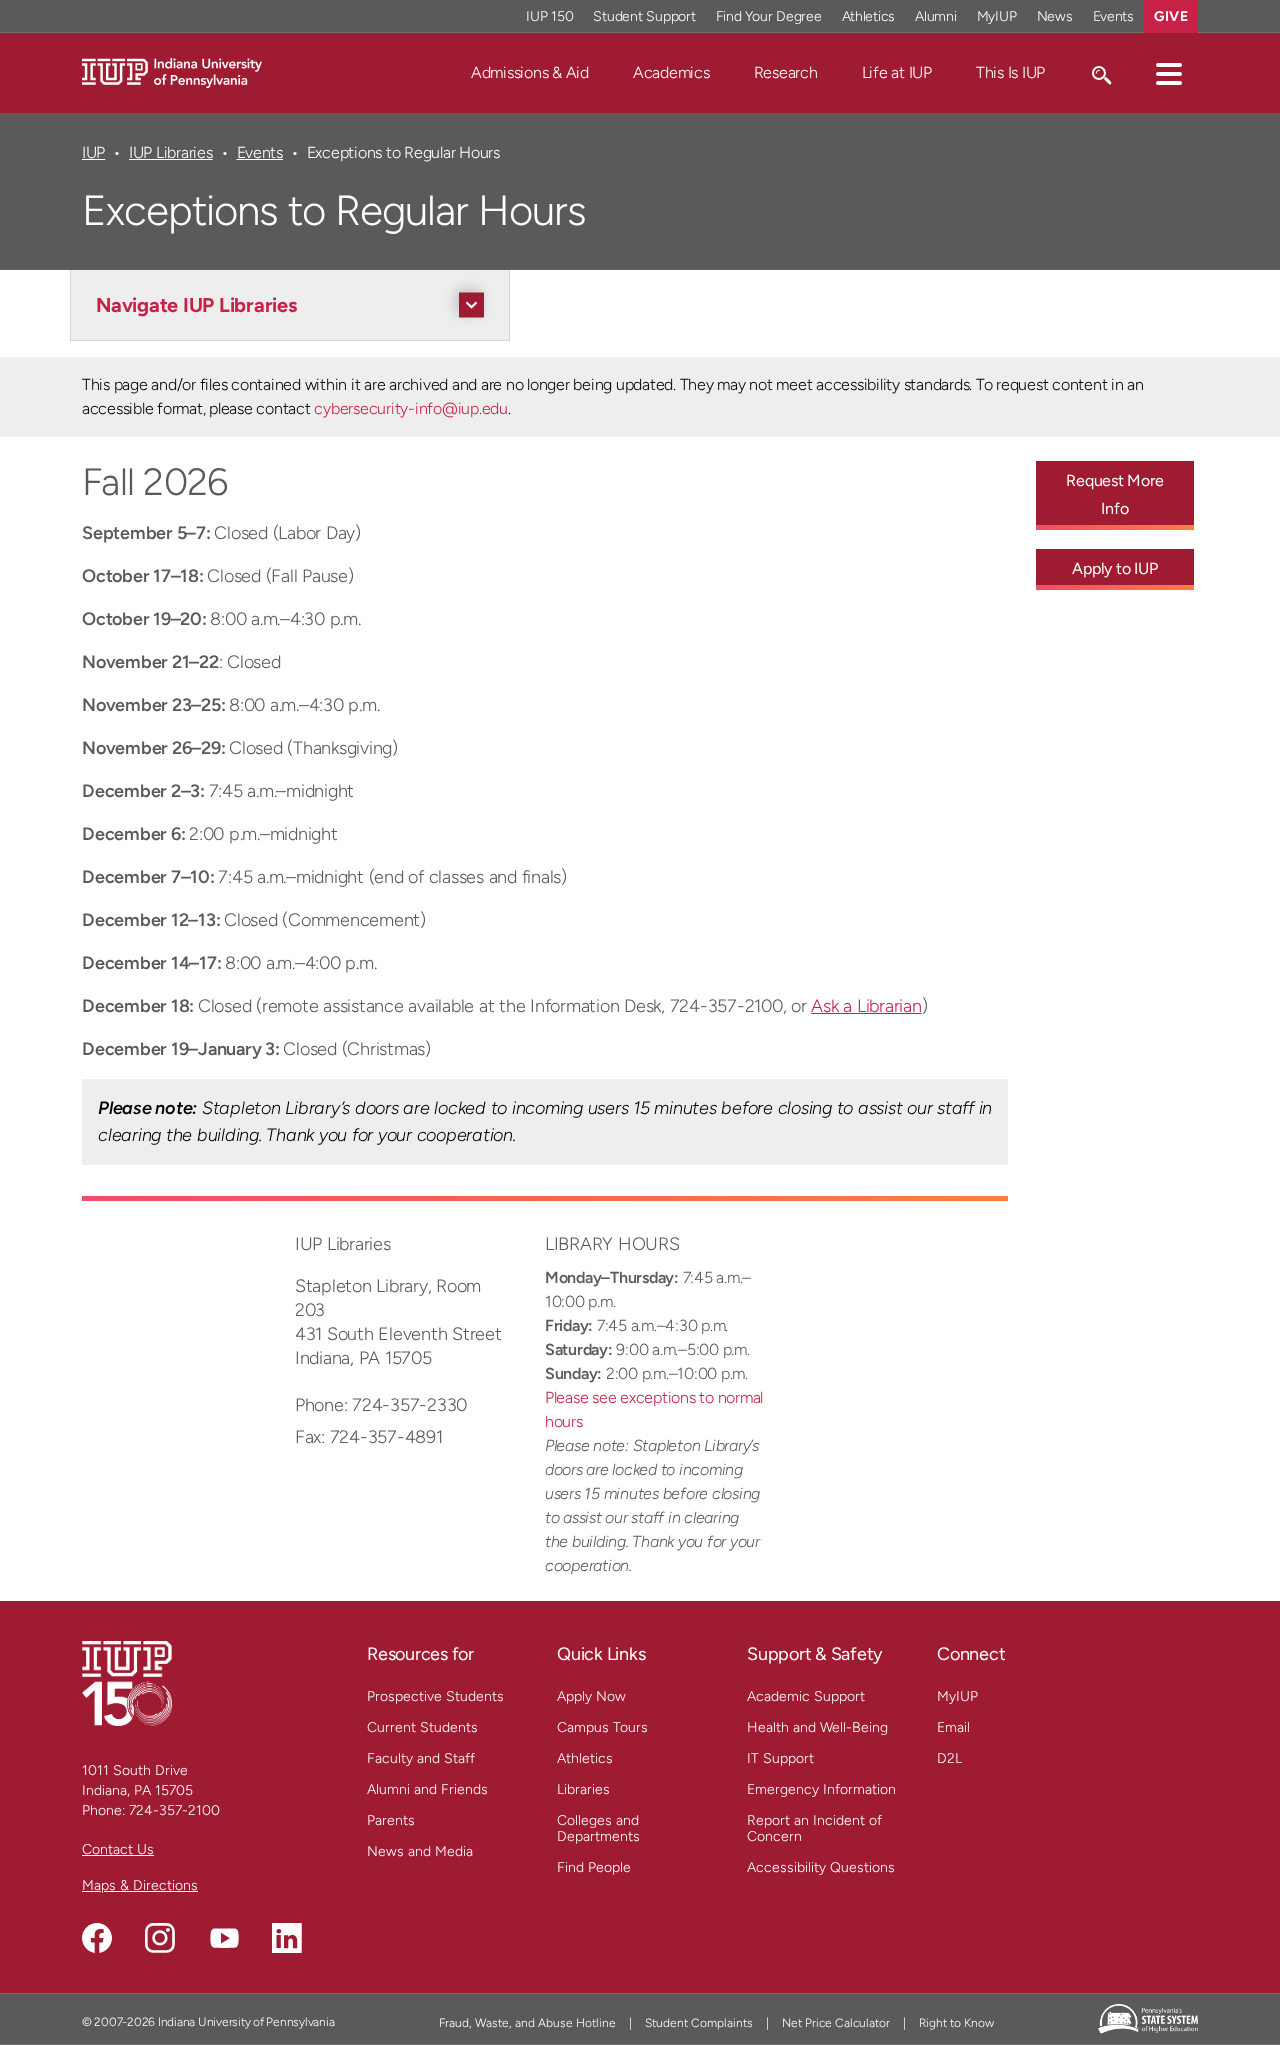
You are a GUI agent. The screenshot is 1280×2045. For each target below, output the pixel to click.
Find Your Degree (769, 16)
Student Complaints (699, 2023)
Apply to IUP (1114, 568)
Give (1171, 16)
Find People (594, 1867)
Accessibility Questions (821, 1867)
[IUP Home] (172, 71)
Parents (391, 1820)
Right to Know (956, 2023)
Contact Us (118, 1849)
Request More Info (1114, 494)
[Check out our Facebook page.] (97, 1938)
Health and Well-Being (817, 1727)
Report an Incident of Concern (814, 1828)
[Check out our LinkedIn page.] (287, 1938)
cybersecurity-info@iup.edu (410, 408)
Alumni (936, 16)
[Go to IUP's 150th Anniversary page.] (127, 1682)
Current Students (422, 1727)
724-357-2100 (174, 1810)
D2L (949, 1758)
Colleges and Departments (598, 1828)
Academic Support (806, 1696)
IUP (93, 152)
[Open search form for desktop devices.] (1100, 73)
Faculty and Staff (421, 1758)
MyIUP (997, 16)
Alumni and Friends (427, 1789)
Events (1114, 16)
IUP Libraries (171, 152)
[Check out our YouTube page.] (224, 1938)
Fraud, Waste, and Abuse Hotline (527, 2023)
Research (786, 72)
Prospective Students (435, 1696)
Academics (671, 72)
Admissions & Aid (530, 72)
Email (953, 1727)
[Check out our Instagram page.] (160, 1938)
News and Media (420, 1851)
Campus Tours (602, 1727)
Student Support (644, 16)
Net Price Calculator (836, 2023)
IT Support (780, 1758)
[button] (1169, 73)
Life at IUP (897, 72)
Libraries (583, 1789)
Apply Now (591, 1696)
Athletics (869, 16)
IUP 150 (549, 16)
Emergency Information (821, 1789)
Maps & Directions (140, 1885)
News (1055, 16)
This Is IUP (1010, 72)
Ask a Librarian (866, 1006)
